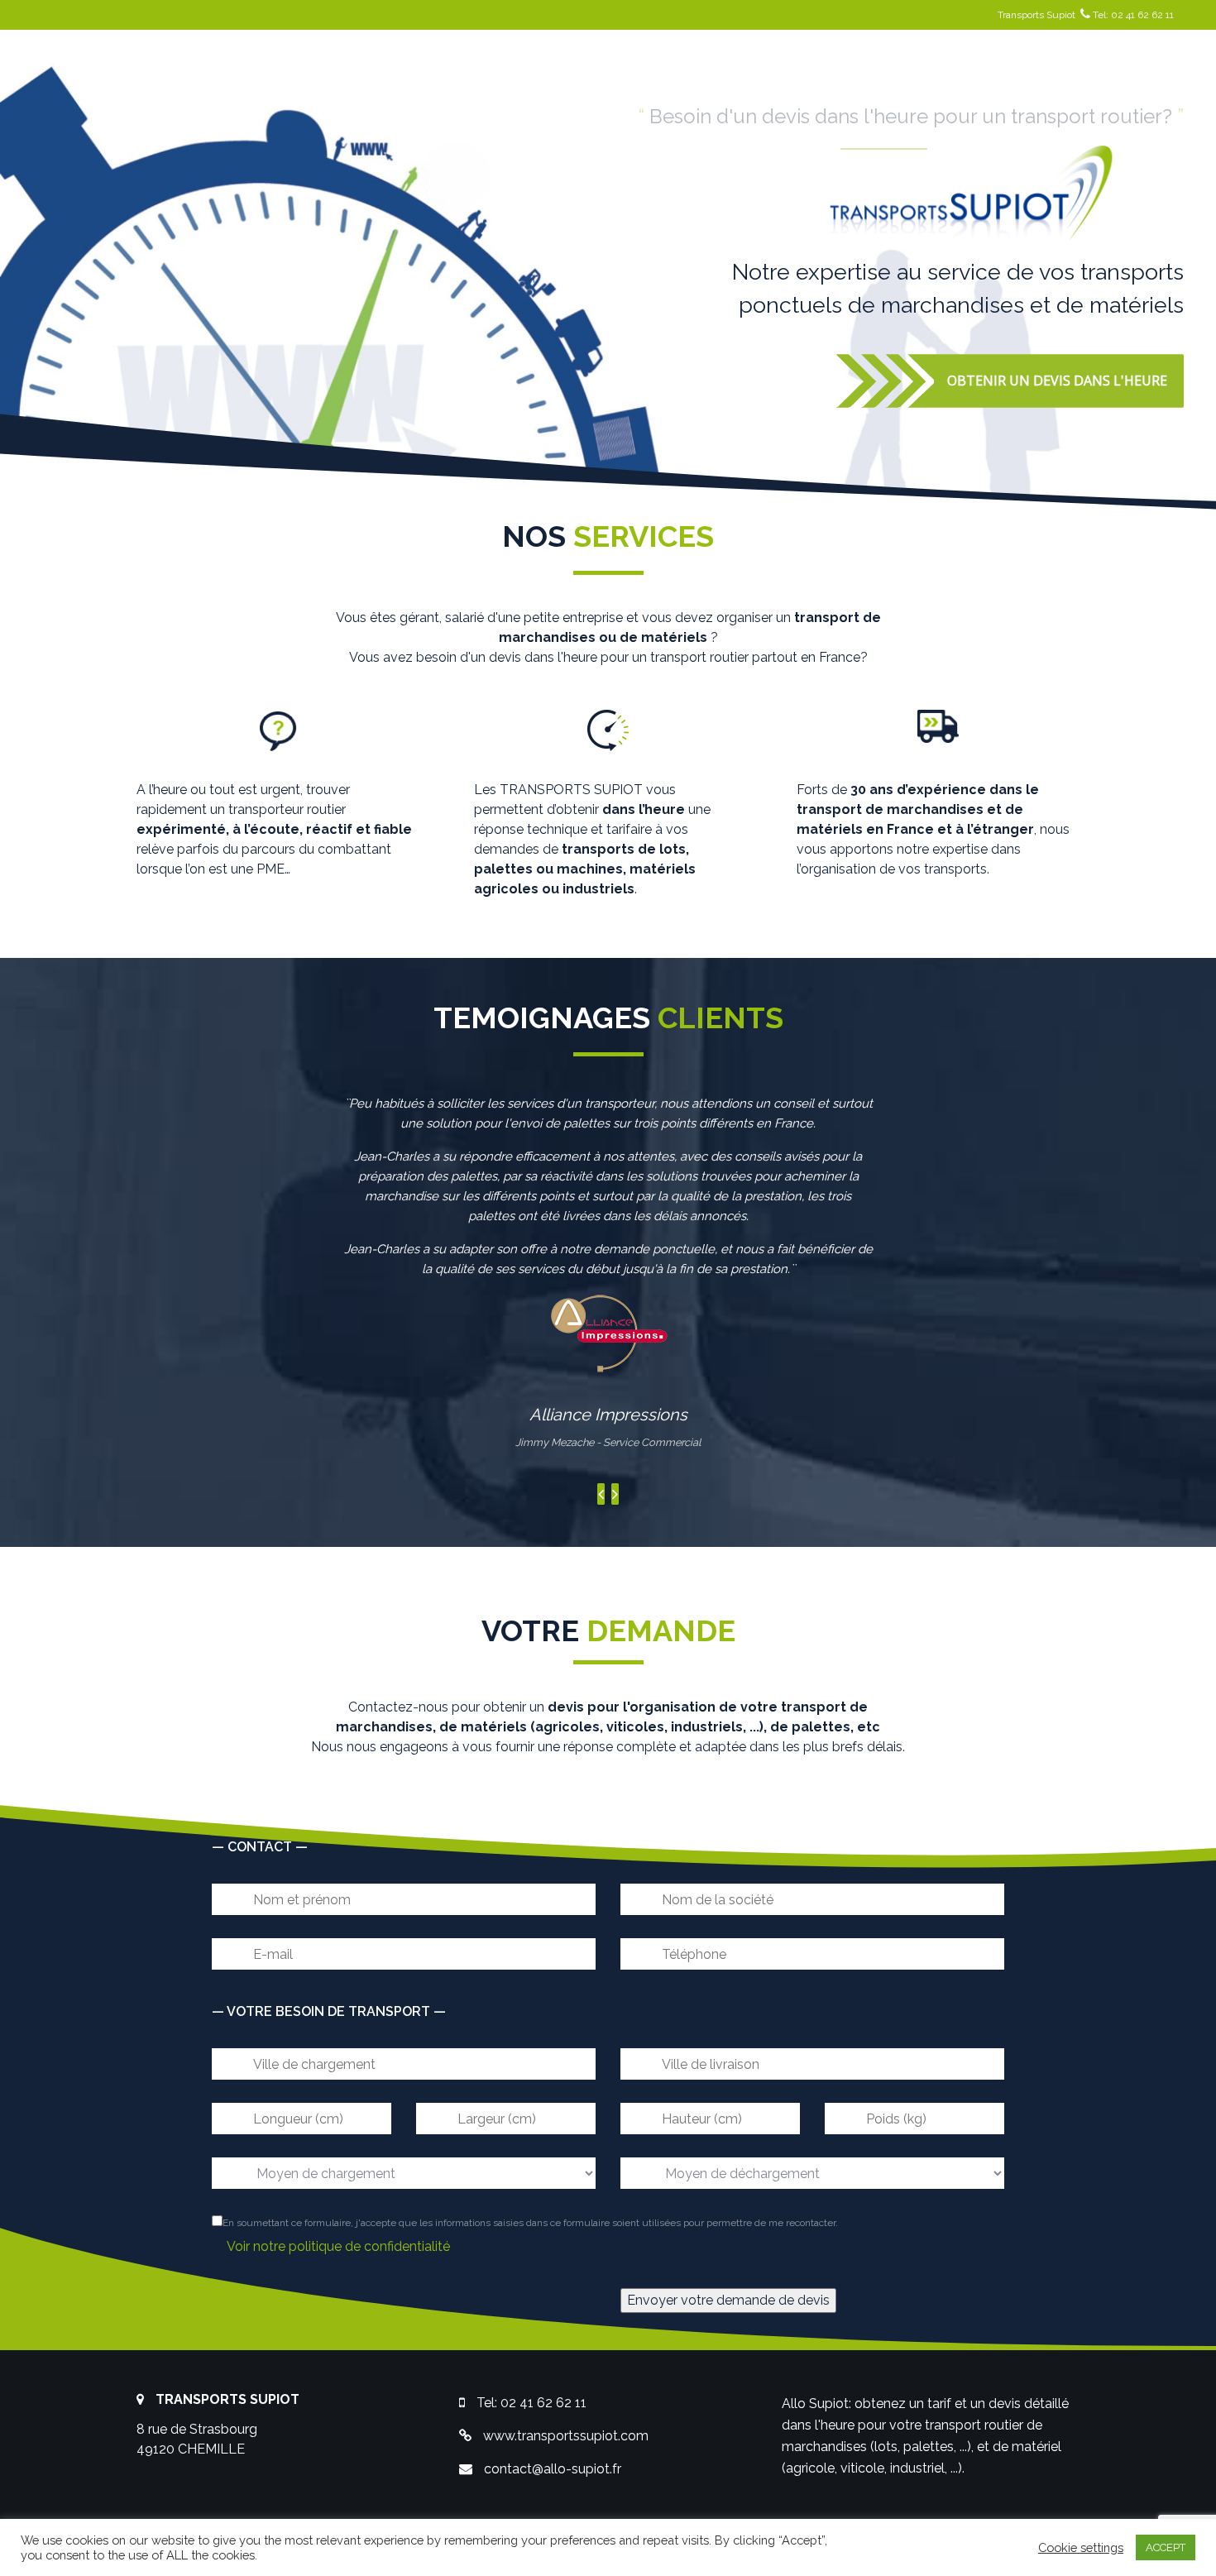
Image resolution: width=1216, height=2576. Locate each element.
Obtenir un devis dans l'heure (1057, 381)
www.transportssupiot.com (566, 2436)
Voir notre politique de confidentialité (338, 2246)
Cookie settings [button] (1081, 2547)
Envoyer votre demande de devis (728, 2300)
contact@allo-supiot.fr (553, 2469)
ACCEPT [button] (1166, 2547)
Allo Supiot (815, 2404)
